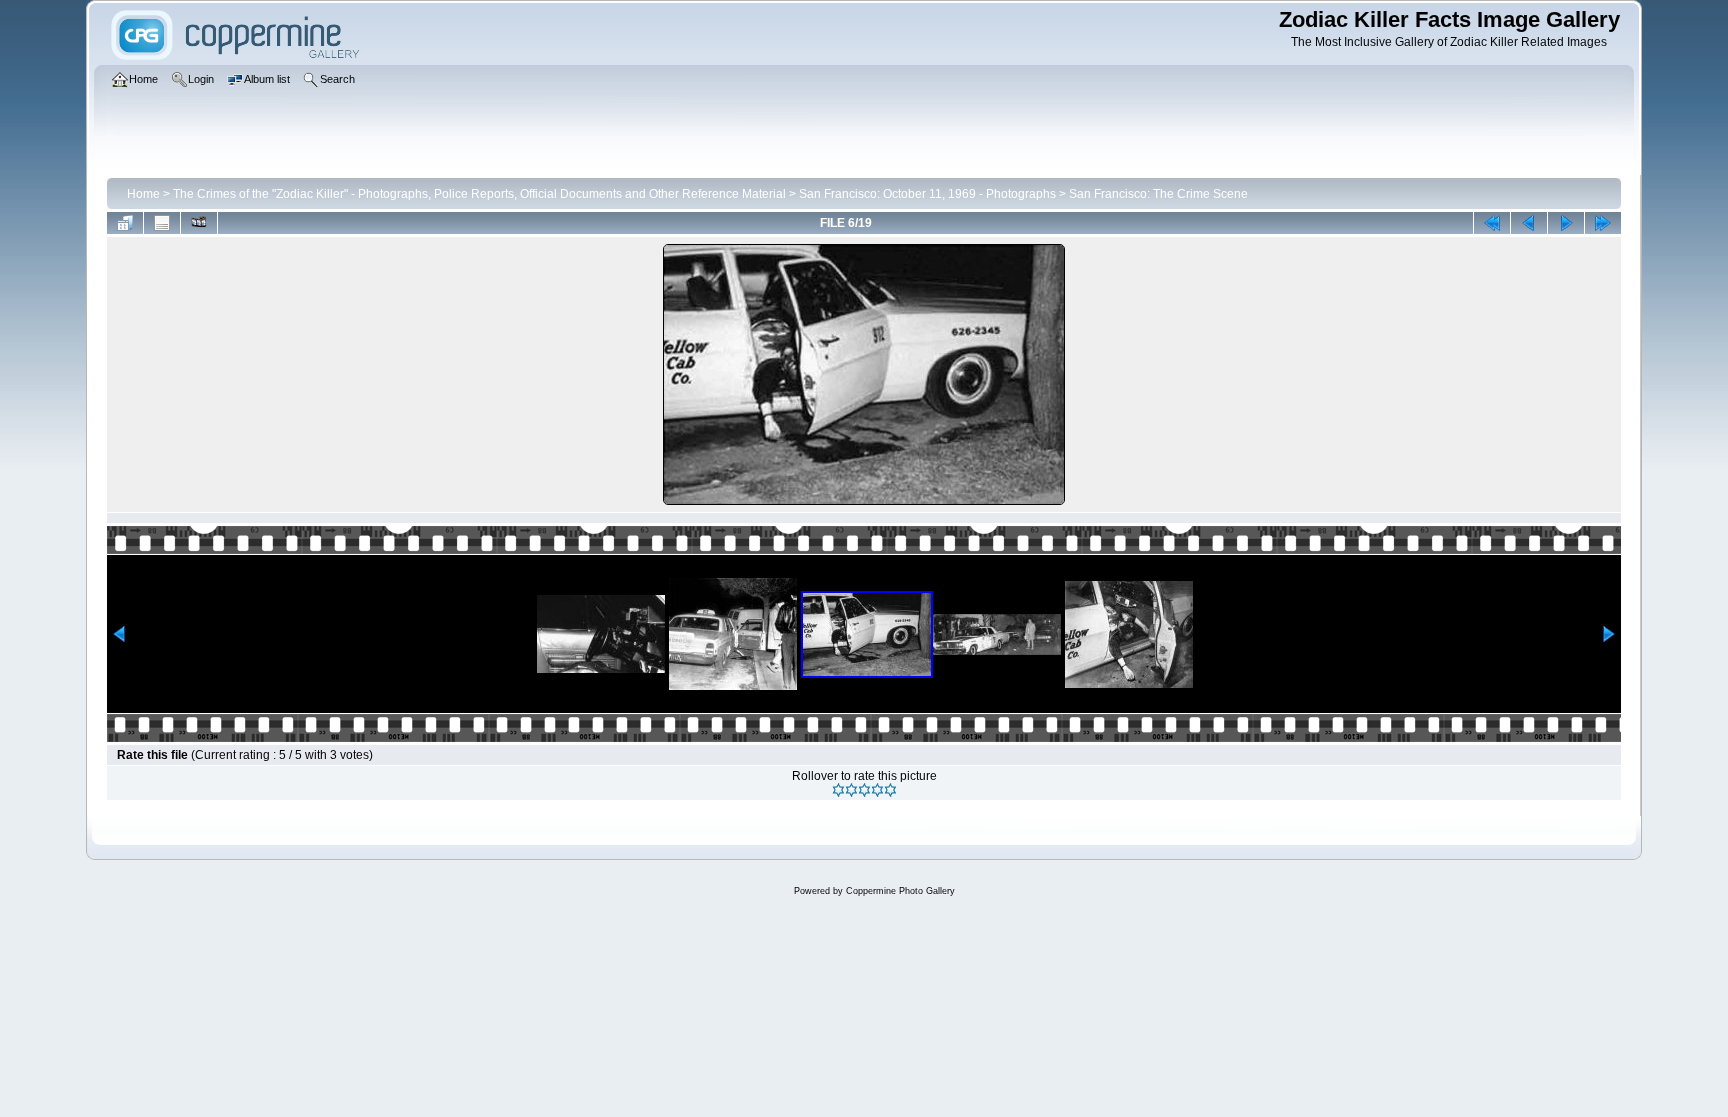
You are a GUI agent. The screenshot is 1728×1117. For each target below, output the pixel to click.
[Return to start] (1492, 223)
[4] (877, 790)
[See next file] (1566, 223)
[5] (890, 790)
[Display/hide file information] (162, 223)
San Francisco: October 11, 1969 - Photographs (927, 194)
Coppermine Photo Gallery (900, 891)
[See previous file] (1529, 223)
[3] (864, 790)
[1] (838, 790)
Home (143, 194)
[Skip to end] (1603, 223)
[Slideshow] (199, 223)
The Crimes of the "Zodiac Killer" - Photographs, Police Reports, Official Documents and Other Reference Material (479, 194)
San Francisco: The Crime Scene (1158, 194)
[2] (851, 790)
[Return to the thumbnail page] (125, 223)
